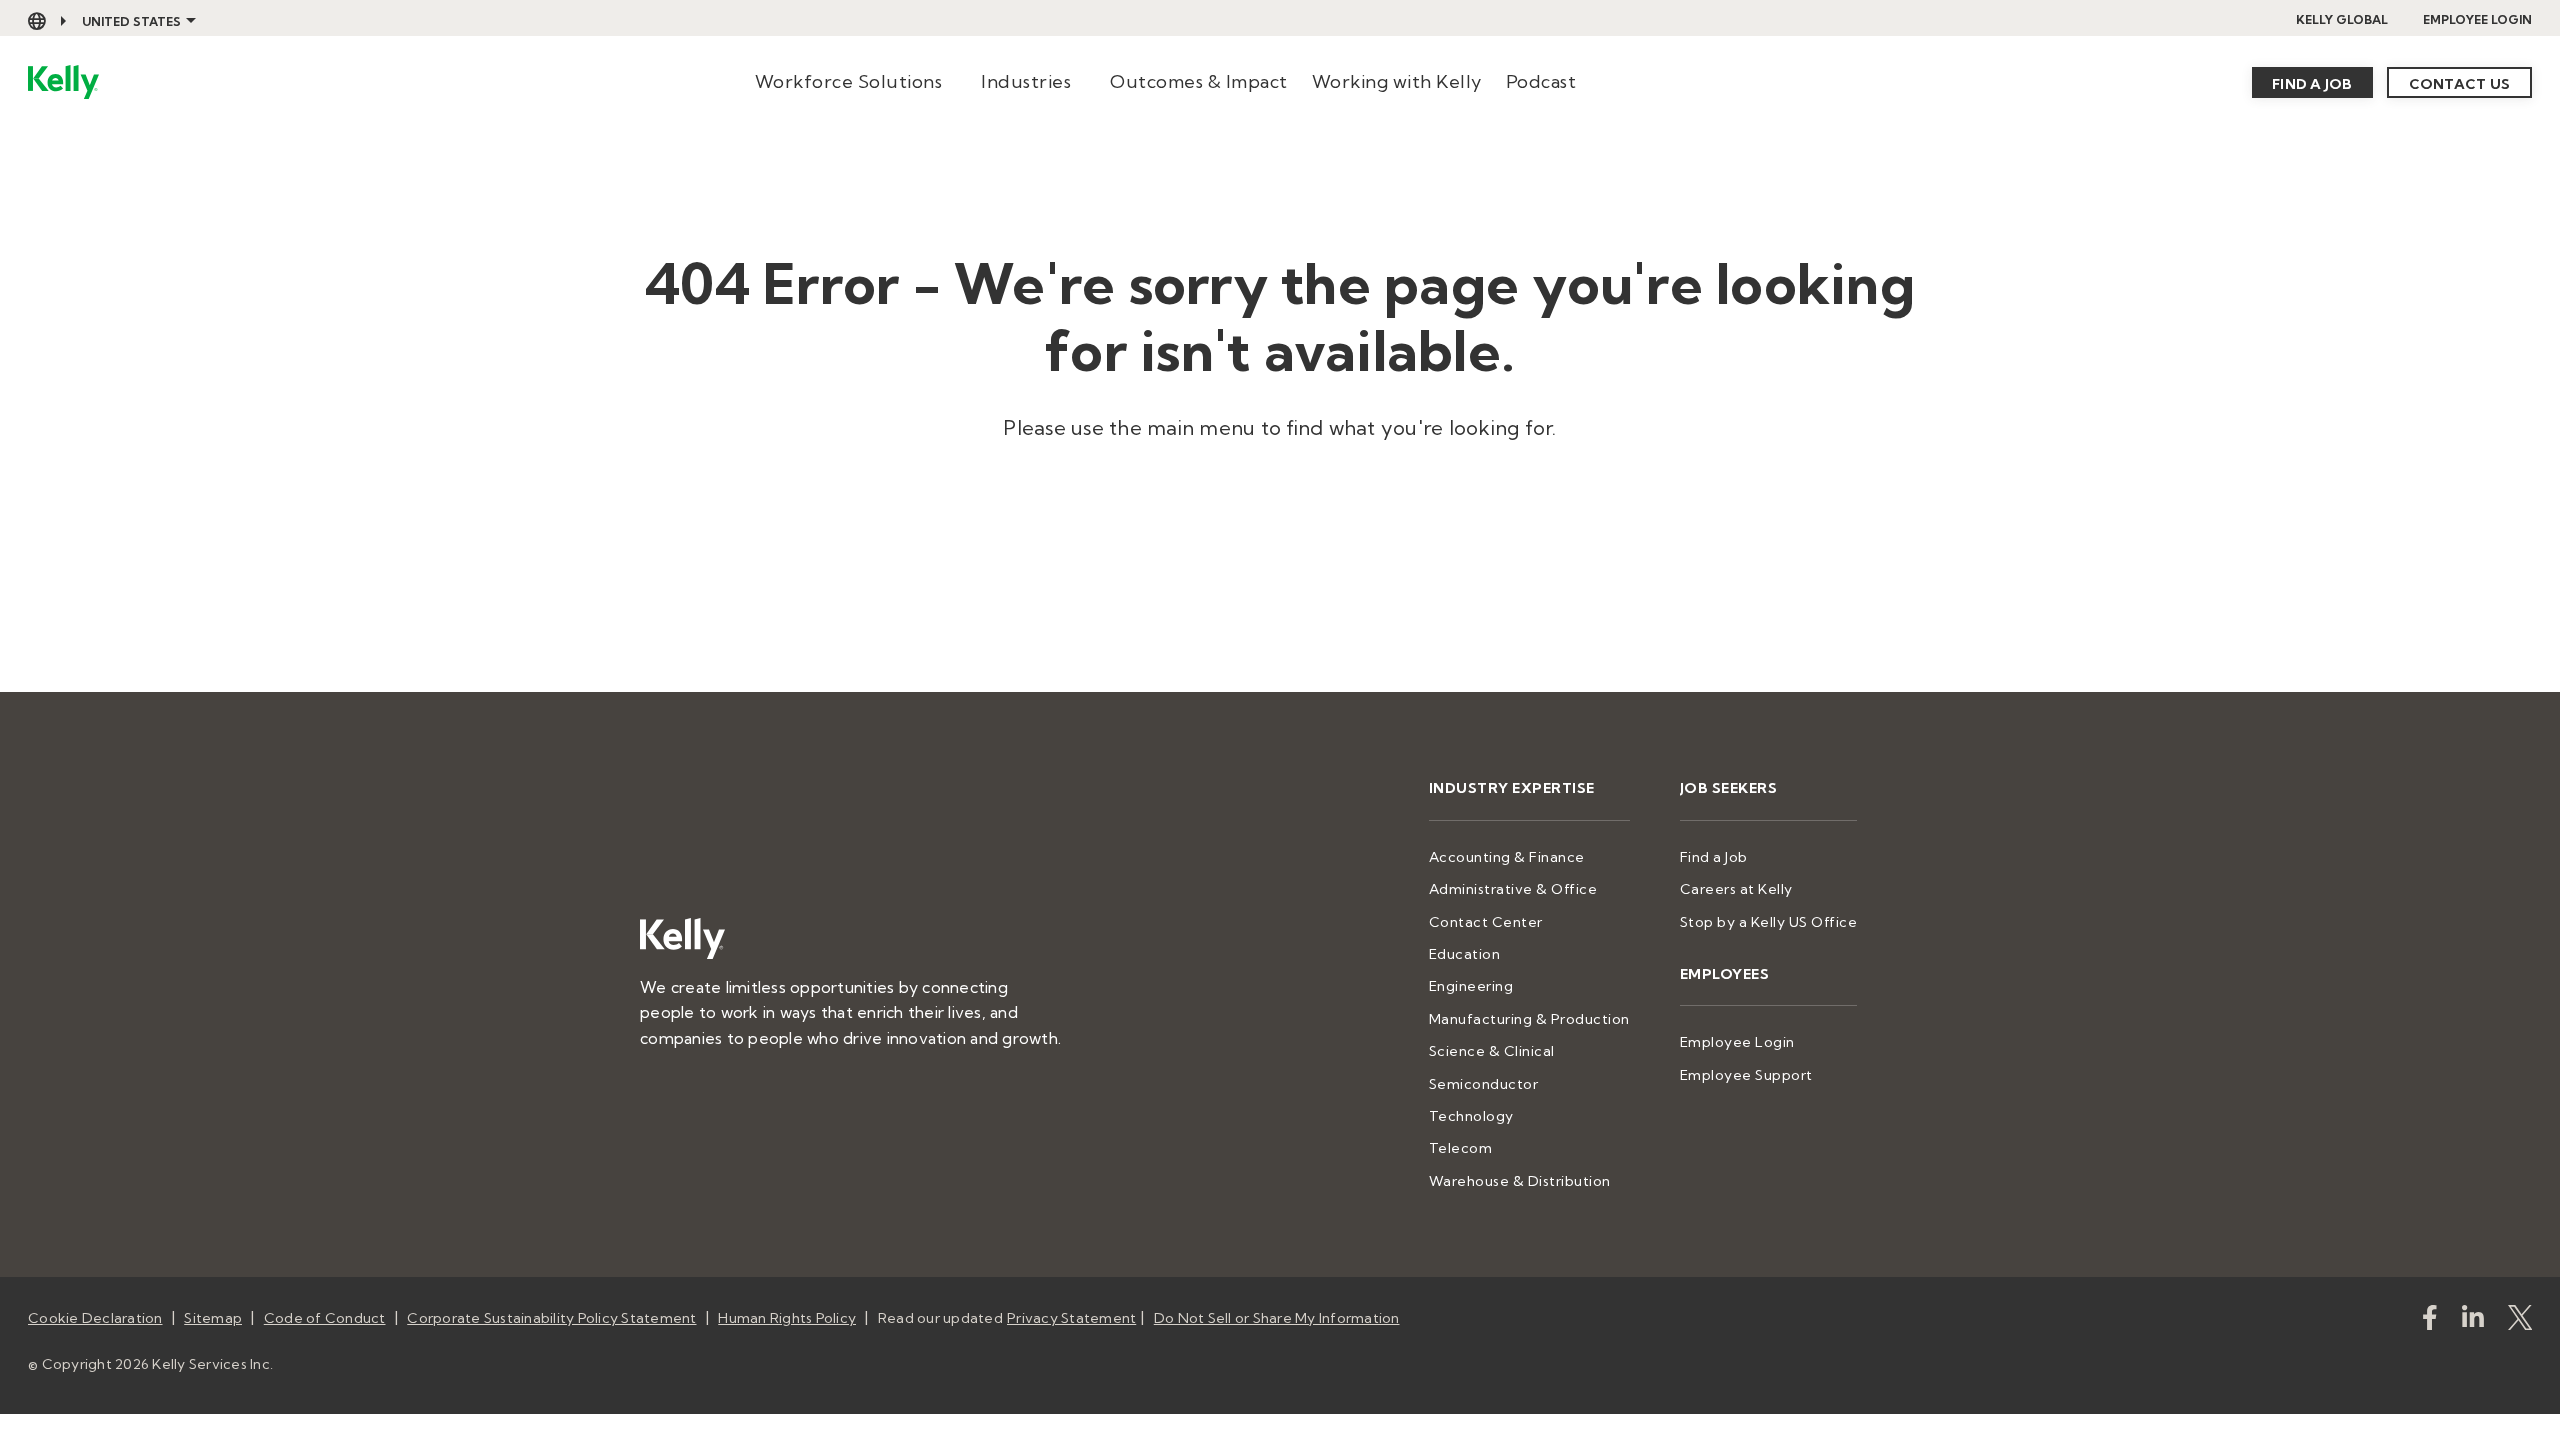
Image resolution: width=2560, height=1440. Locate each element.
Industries (1026, 81)
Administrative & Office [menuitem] (1513, 889)
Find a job (2312, 84)
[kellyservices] (2430, 1321)
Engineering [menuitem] (1471, 986)
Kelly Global (2342, 19)
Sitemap (213, 1318)
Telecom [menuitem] (1461, 1148)
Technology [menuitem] (1471, 1116)
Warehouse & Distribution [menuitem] (1520, 1181)
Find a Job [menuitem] (1714, 857)
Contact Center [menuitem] (1486, 922)
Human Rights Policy (787, 1318)
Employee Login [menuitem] (1737, 1042)
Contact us (2460, 84)
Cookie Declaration (95, 1318)
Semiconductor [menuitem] (1484, 1084)
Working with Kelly (1397, 81)
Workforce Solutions (849, 81)
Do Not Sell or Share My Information (1277, 1318)
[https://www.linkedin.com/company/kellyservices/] (2473, 1321)
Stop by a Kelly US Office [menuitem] (1769, 922)
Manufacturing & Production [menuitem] (1529, 1019)
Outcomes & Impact (1199, 81)
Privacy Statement (1071, 1318)
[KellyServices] (2520, 1321)
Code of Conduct (325, 1318)
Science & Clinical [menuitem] (1492, 1051)
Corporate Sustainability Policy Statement (551, 1318)
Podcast (1541, 81)
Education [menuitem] (1465, 954)
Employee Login (2477, 19)
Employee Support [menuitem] (1746, 1075)
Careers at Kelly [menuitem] (1736, 889)
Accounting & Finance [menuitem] (1507, 857)
